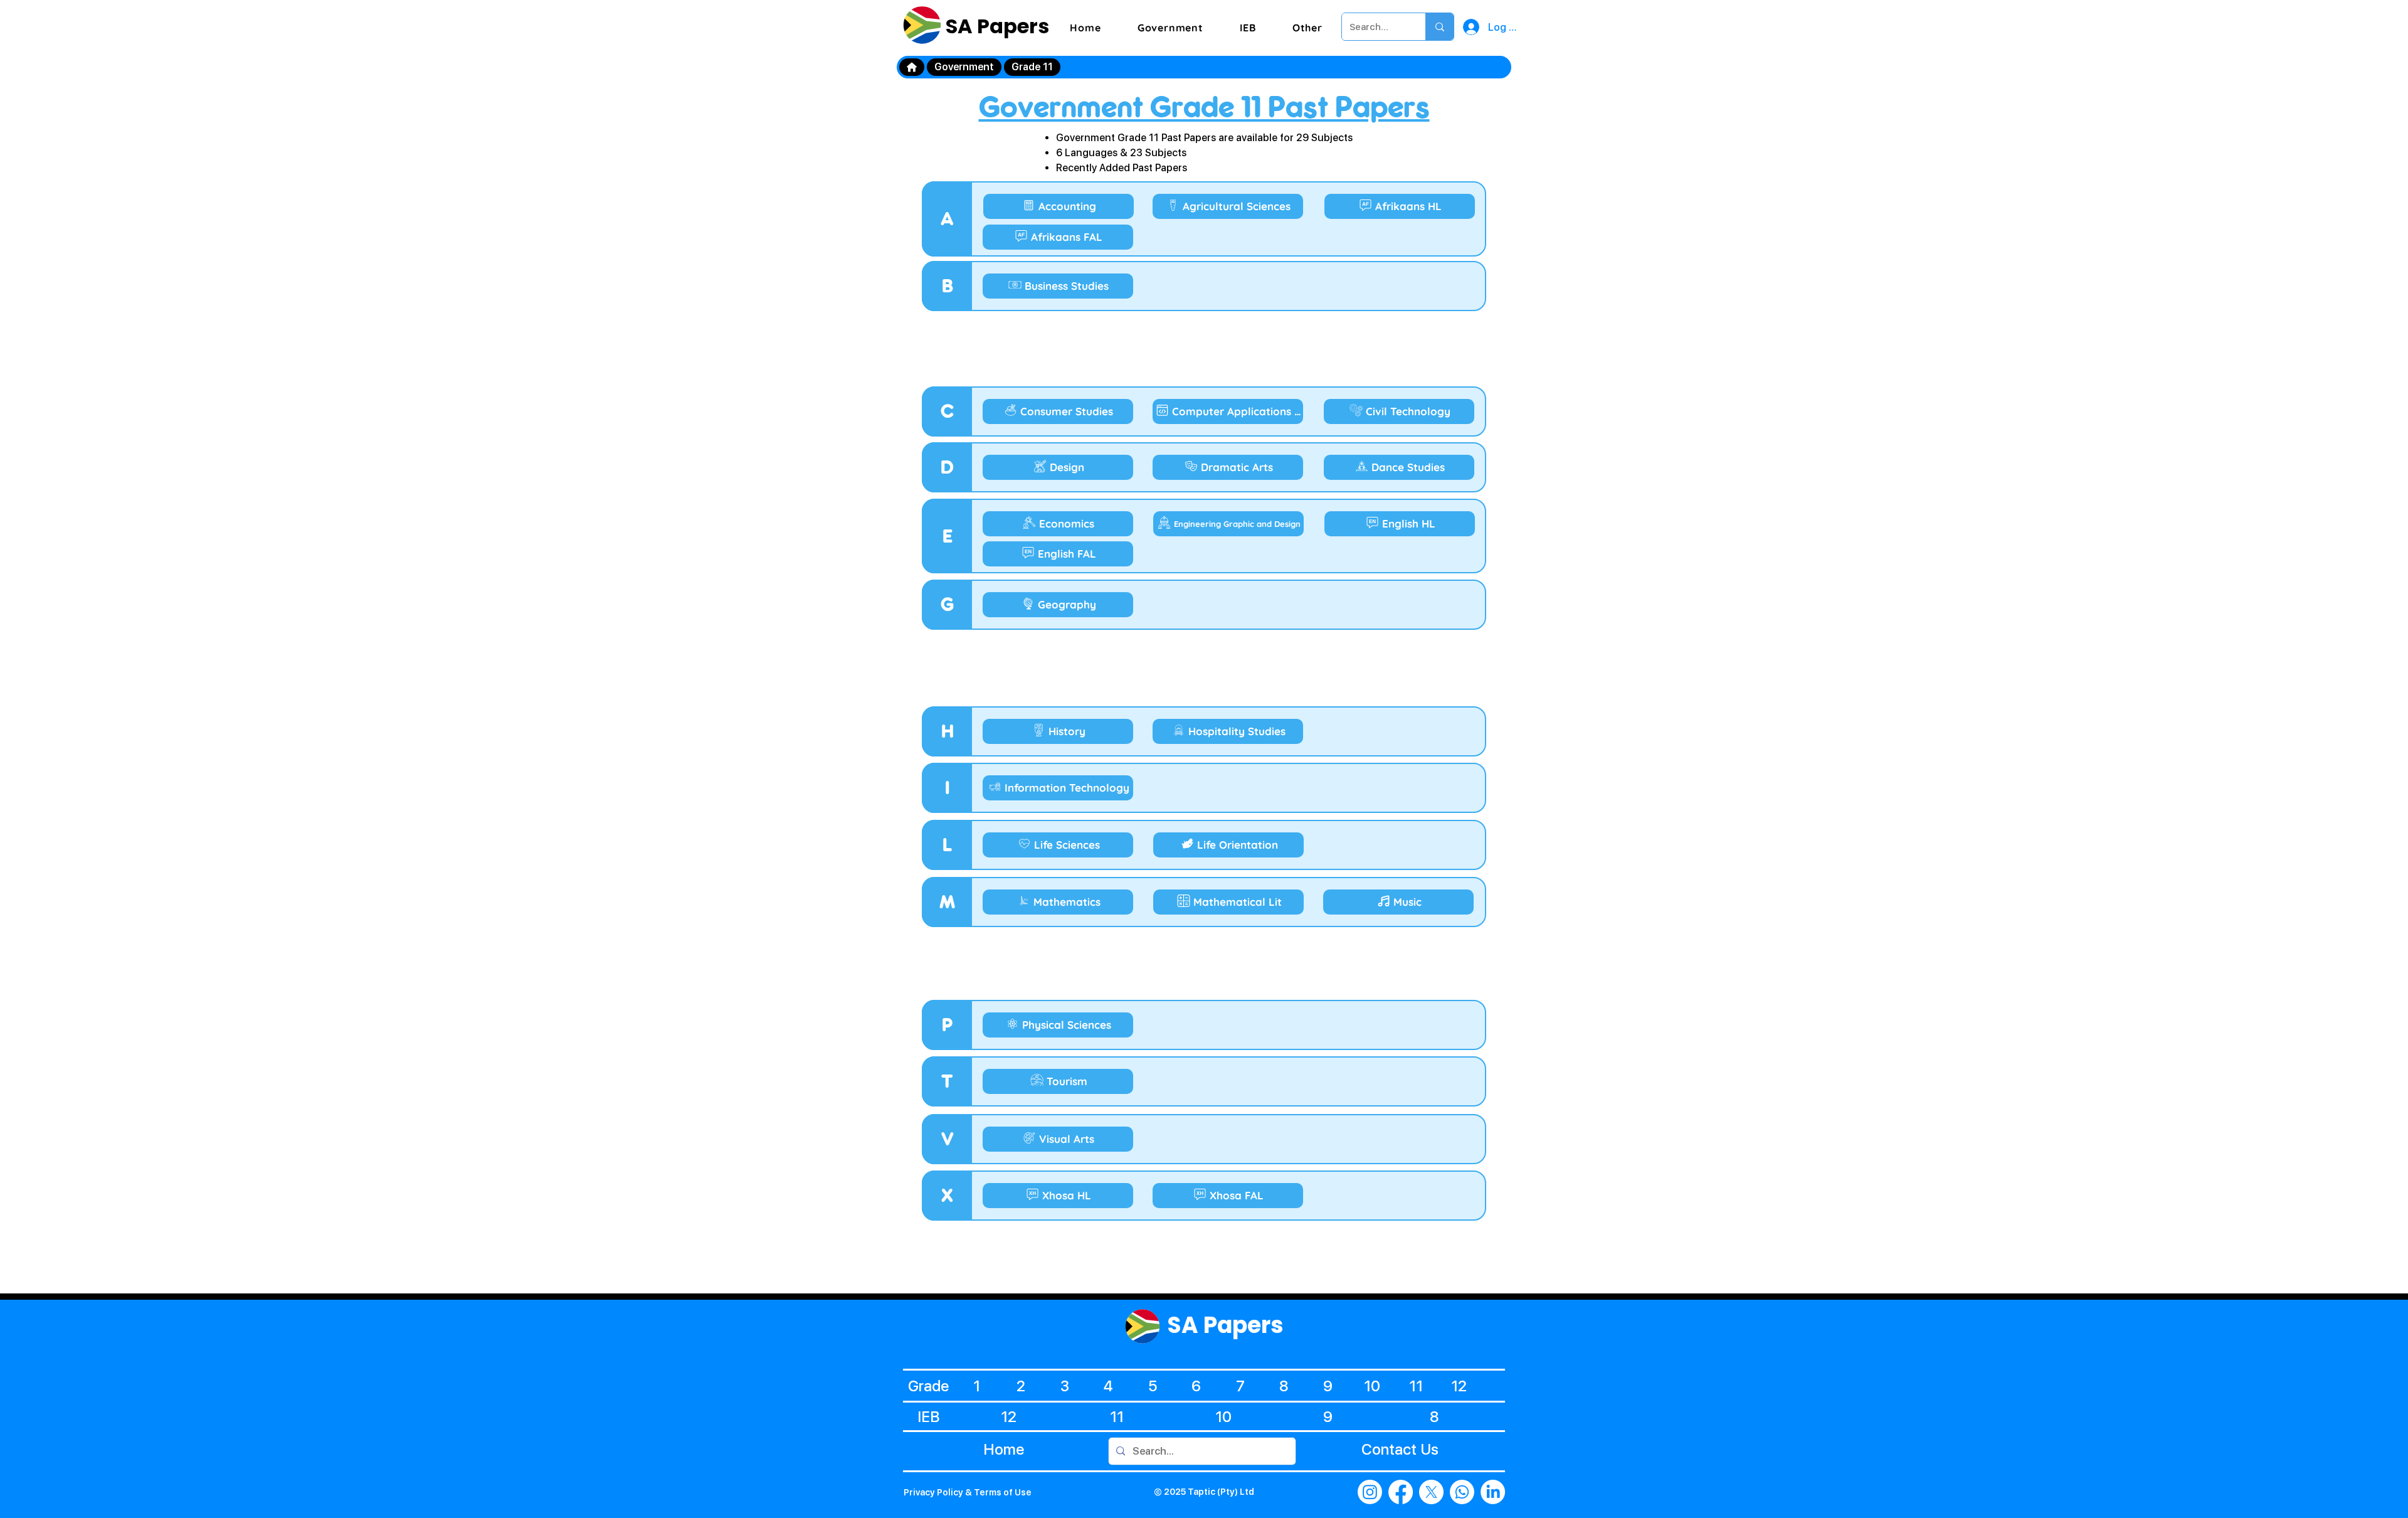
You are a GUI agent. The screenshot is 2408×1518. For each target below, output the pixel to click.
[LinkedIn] (1493, 1492)
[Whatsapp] (1462, 1492)
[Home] (912, 67)
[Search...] (1439, 27)
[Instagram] (1370, 1492)
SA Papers (995, 26)
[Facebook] (1401, 1492)
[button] (1170, 28)
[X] (1431, 1492)
